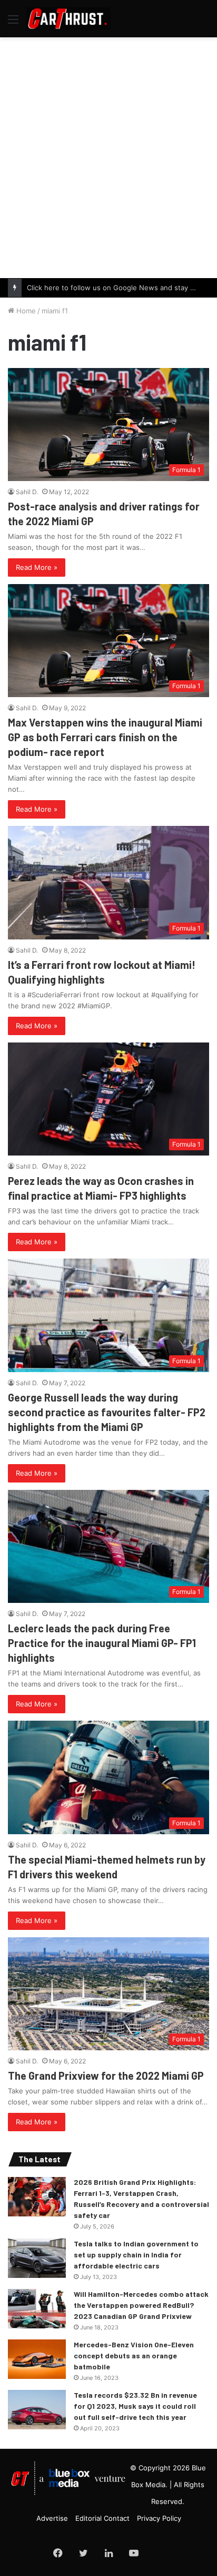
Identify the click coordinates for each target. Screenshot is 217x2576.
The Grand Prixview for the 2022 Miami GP (106, 2076)
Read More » (37, 567)
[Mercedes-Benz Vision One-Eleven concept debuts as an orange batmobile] (37, 2359)
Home (25, 311)
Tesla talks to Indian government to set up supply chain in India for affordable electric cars (136, 2255)
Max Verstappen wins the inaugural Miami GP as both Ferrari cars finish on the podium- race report (105, 737)
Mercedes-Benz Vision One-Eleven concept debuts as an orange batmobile (134, 2355)
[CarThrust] (68, 19)
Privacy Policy (159, 2518)
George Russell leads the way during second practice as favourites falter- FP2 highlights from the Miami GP (107, 1412)
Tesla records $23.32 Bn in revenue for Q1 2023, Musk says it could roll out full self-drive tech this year (135, 2406)
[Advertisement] (108, 156)
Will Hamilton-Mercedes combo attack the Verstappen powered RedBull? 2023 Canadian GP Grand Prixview (141, 2305)
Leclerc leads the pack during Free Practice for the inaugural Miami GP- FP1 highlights (102, 1643)
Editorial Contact (102, 2518)
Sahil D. (27, 492)
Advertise (52, 2518)
